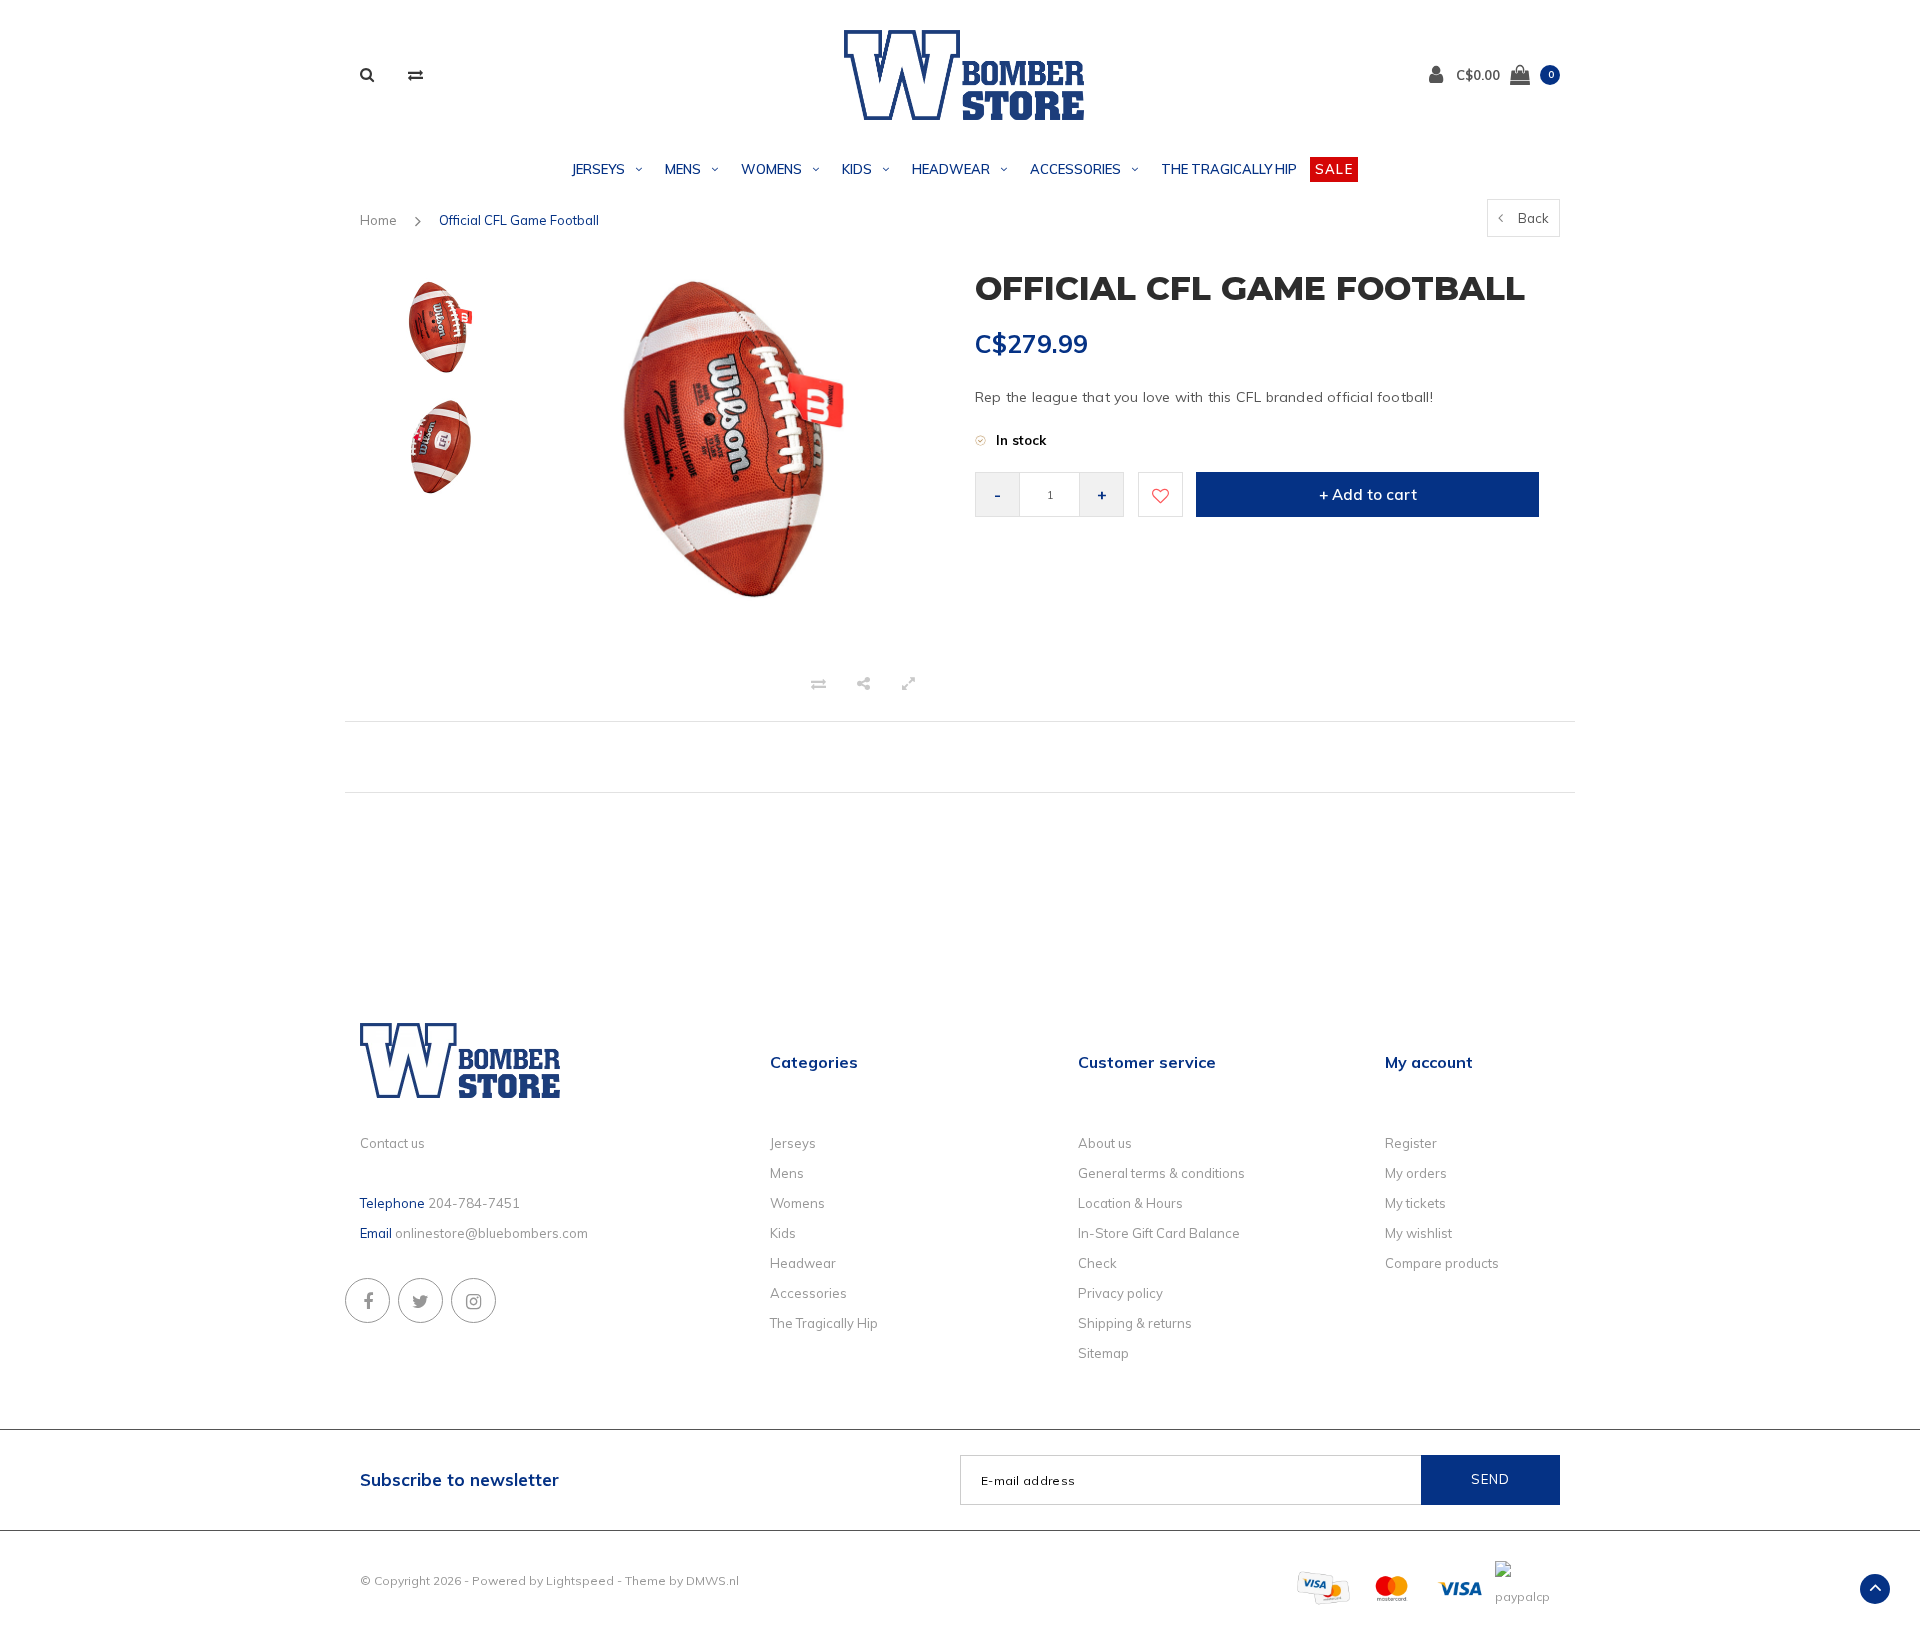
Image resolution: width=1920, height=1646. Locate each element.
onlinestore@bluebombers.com (491, 1233)
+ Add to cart (1368, 494)
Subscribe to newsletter (459, 1479)
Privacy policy (1120, 1293)
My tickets (1415, 1203)
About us (1105, 1143)
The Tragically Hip (1229, 169)
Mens (683, 169)
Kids (857, 169)
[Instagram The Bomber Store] (473, 1300)
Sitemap (1103, 1353)
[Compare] (415, 74)
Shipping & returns (1135, 1323)
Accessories (1075, 169)
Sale (1334, 169)
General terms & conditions (1161, 1173)
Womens (771, 169)
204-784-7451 (474, 1203)
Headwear (951, 169)
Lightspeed (580, 1580)
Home (378, 220)
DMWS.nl (712, 1580)
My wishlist (1418, 1233)
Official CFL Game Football (519, 220)
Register (1411, 1143)
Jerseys (598, 169)
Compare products (1442, 1263)
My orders (1416, 1173)
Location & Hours (1130, 1203)
